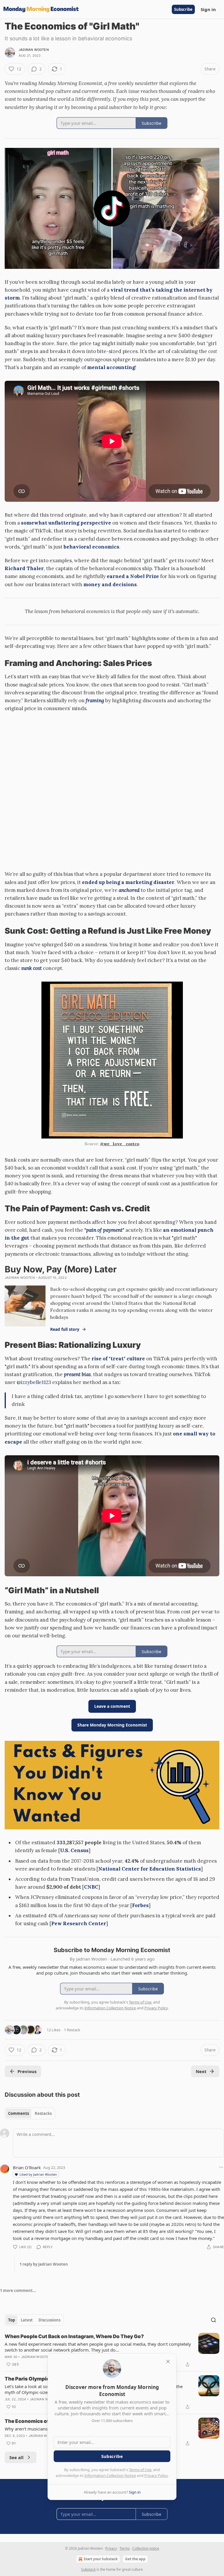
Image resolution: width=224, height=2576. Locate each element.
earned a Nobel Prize (133, 576)
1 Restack (72, 2030)
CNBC (91, 1887)
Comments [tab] (19, 2113)
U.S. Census (74, 1850)
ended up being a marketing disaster (128, 882)
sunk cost (32, 968)
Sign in (208, 9)
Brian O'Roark (27, 2167)
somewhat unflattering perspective (66, 523)
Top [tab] (12, 2320)
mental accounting (111, 367)
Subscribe (183, 9)
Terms (125, 2548)
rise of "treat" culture (118, 1359)
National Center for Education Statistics (150, 1869)
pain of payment (104, 1230)
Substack (88, 2569)
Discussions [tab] (49, 2320)
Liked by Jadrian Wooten (38, 2174)
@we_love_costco (120, 1144)
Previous (27, 2071)
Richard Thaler (24, 568)
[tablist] (30, 2113)
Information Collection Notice (110, 2475)
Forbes (140, 1905)
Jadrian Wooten (34, 50)
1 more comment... (18, 2290)
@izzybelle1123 (34, 1382)
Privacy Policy (156, 2475)
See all (16, 2457)
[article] (112, 2350)
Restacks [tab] (43, 2113)
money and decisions (110, 584)
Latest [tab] (27, 2320)
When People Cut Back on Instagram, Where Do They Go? (74, 2336)
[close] (168, 2362)
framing (95, 700)
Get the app (135, 2559)
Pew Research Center (79, 1923)
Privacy (111, 2548)
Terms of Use (140, 2470)
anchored (129, 890)
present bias (77, 1374)
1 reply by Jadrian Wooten (44, 2264)
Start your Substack (101, 2559)
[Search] (213, 2320)
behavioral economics (91, 547)
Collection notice (146, 2548)
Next (201, 2071)
